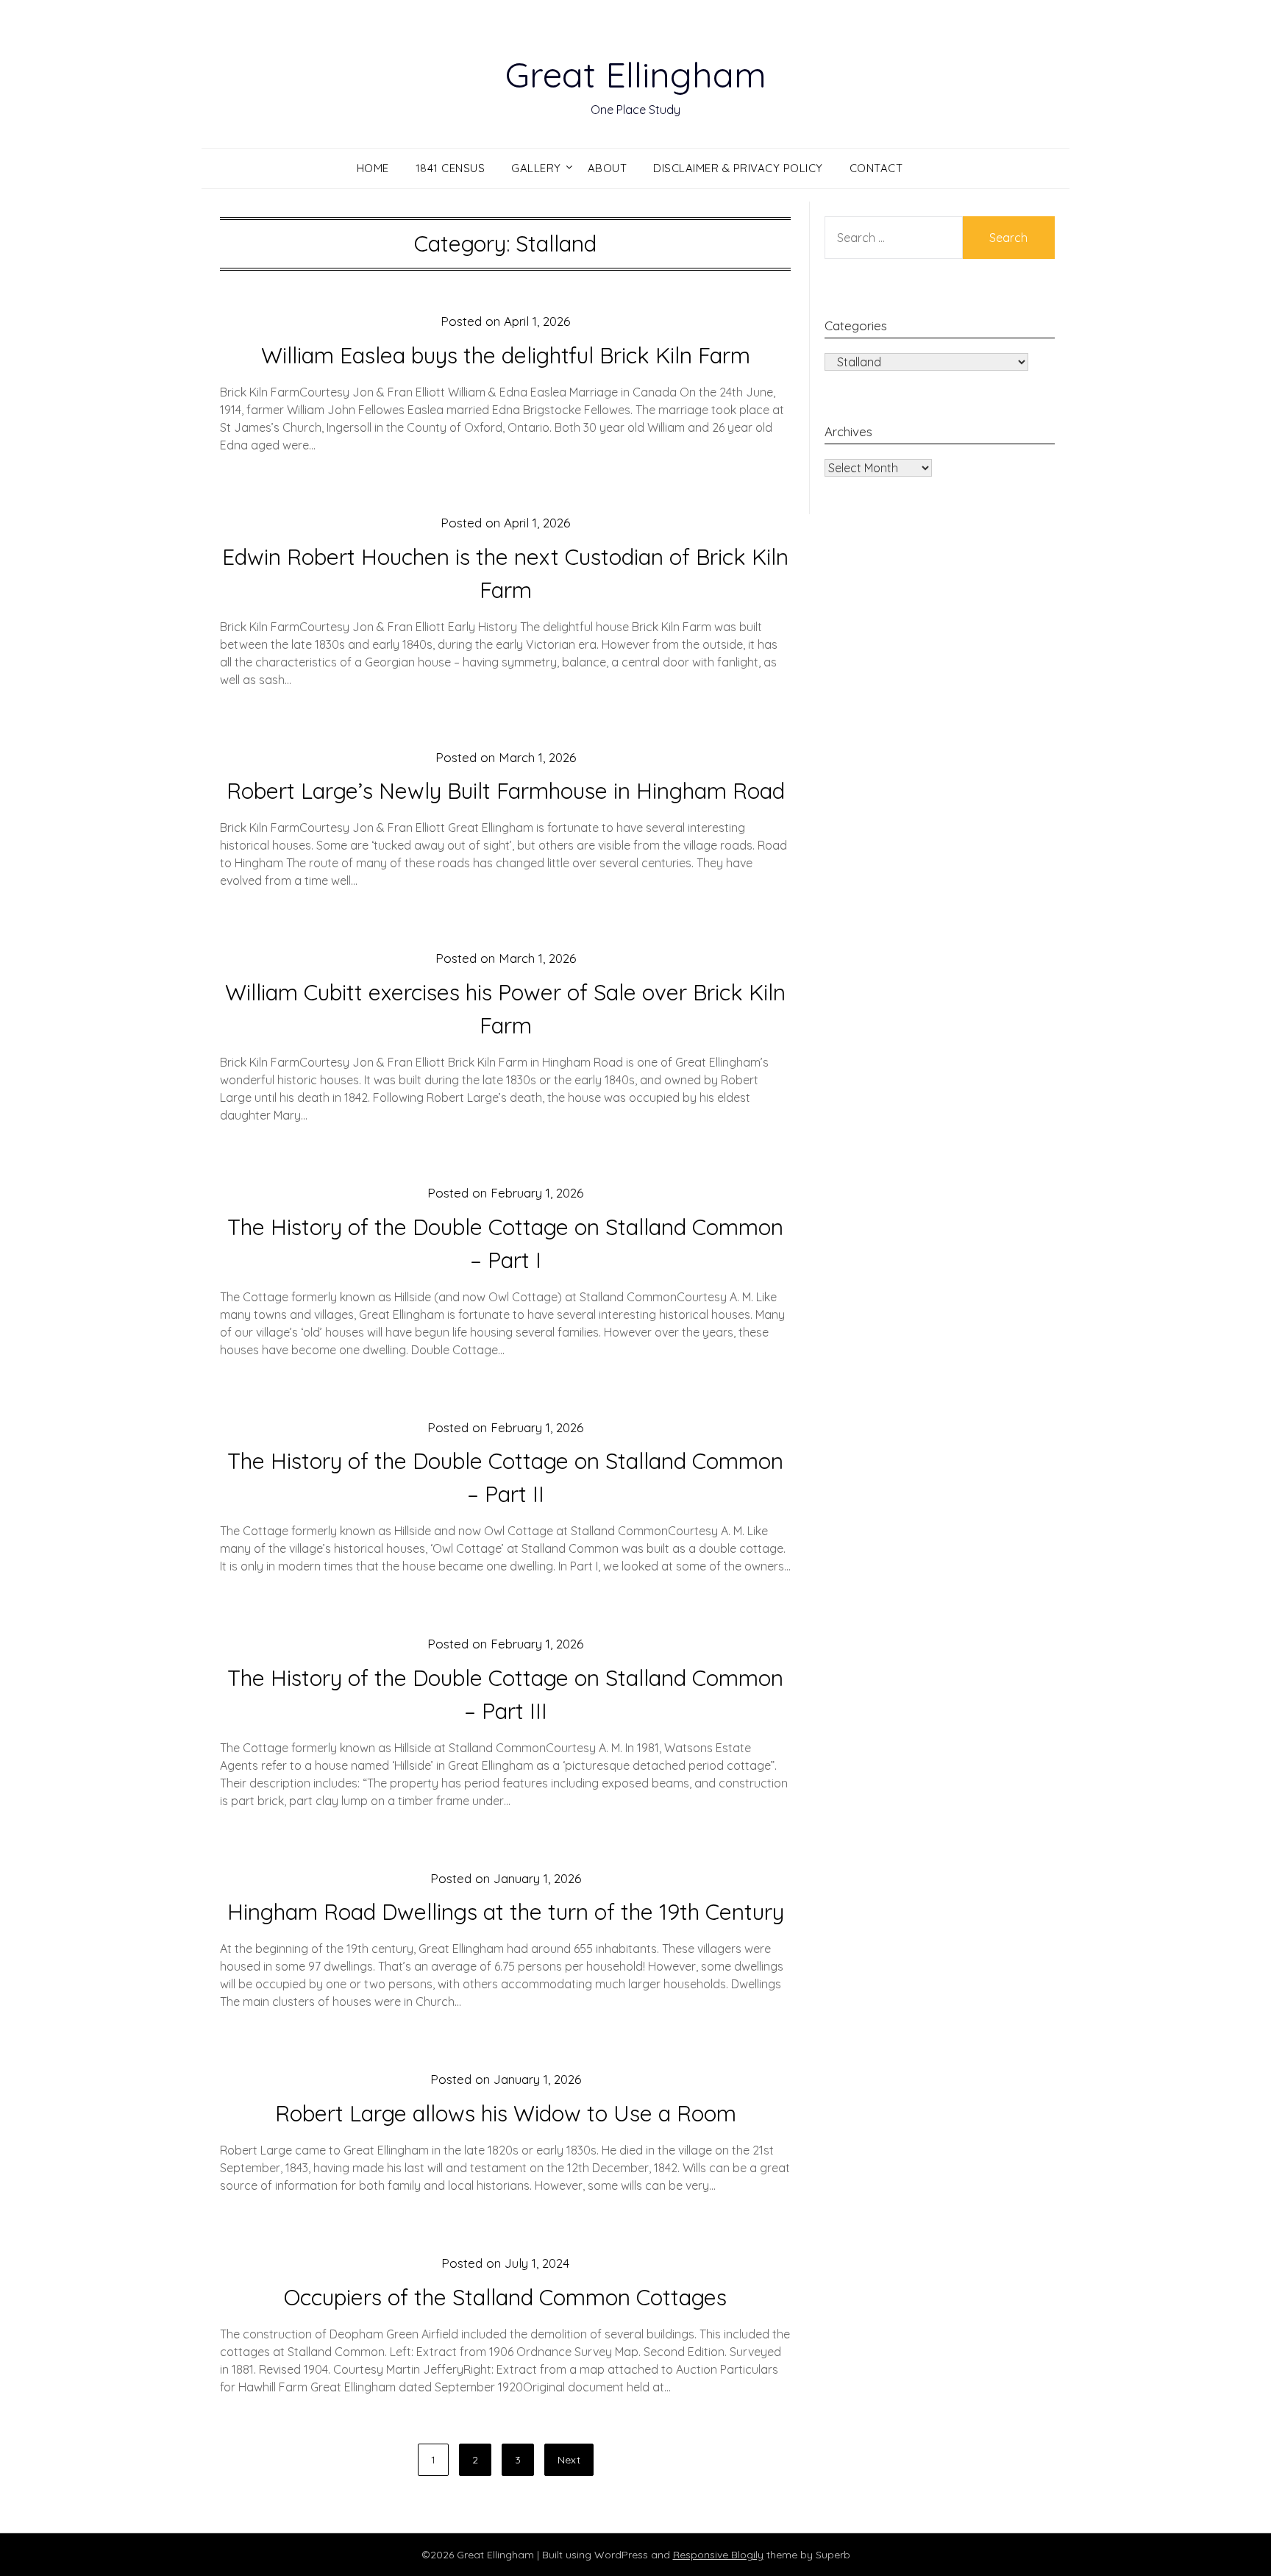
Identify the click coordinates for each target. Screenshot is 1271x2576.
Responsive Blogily (718, 2555)
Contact (876, 168)
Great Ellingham (636, 74)
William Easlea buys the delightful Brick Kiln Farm (506, 355)
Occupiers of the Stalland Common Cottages (505, 2297)
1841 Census (451, 168)
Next (569, 2460)
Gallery (536, 168)
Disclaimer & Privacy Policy (738, 168)
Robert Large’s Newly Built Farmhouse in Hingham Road (506, 791)
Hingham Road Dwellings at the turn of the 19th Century (506, 1912)
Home (373, 168)
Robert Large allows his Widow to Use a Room (506, 2113)
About (608, 168)
